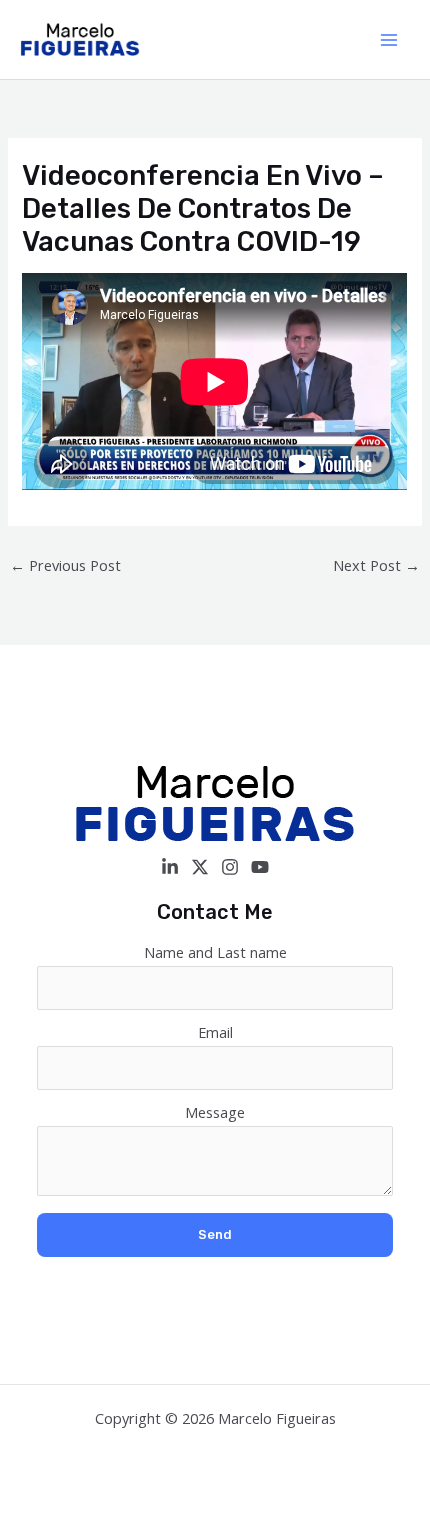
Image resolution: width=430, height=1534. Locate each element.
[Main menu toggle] (389, 40)
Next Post (376, 565)
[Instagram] (230, 867)
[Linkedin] (170, 867)
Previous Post (65, 565)
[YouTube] (260, 867)
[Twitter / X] (200, 867)
